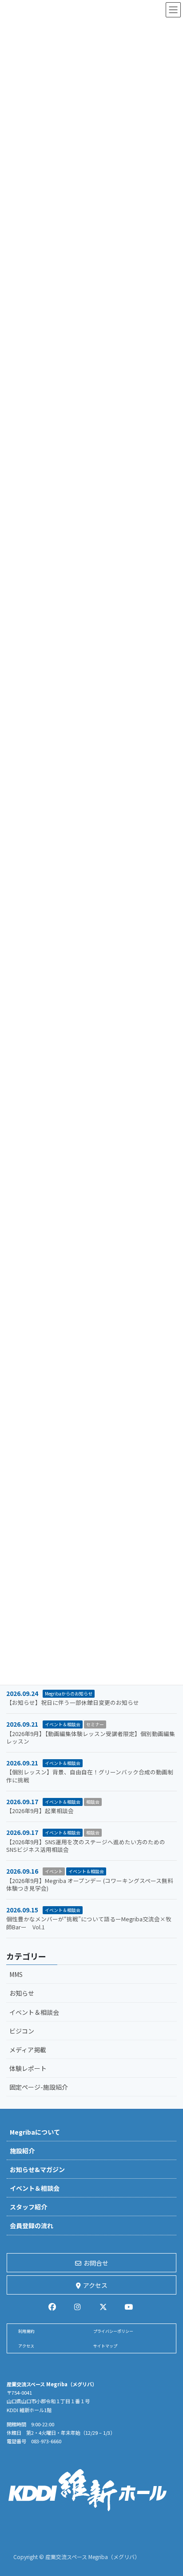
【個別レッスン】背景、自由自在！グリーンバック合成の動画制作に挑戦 (90, 1776)
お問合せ (96, 2263)
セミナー (95, 1724)
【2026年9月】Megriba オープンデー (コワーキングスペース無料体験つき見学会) (90, 1885)
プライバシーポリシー (113, 2331)
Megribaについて (35, 2132)
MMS (16, 1974)
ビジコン (22, 2031)
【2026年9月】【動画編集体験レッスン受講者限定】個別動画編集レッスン (91, 1738)
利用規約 (26, 2331)
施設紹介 (22, 2151)
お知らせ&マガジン (37, 2169)
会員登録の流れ (32, 2225)
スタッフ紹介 (28, 2207)
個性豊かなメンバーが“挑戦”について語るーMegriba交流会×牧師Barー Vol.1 (89, 1923)
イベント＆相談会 (63, 1724)
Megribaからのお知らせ (69, 1694)
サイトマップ (105, 2346)
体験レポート (28, 2068)
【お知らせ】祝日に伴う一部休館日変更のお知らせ (73, 1702)
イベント (54, 1871)
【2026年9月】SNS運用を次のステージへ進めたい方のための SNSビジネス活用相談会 (86, 1846)
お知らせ (22, 1993)
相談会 (93, 1802)
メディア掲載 (28, 2050)
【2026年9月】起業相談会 (40, 1811)
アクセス (95, 2285)
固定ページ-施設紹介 (39, 2087)
